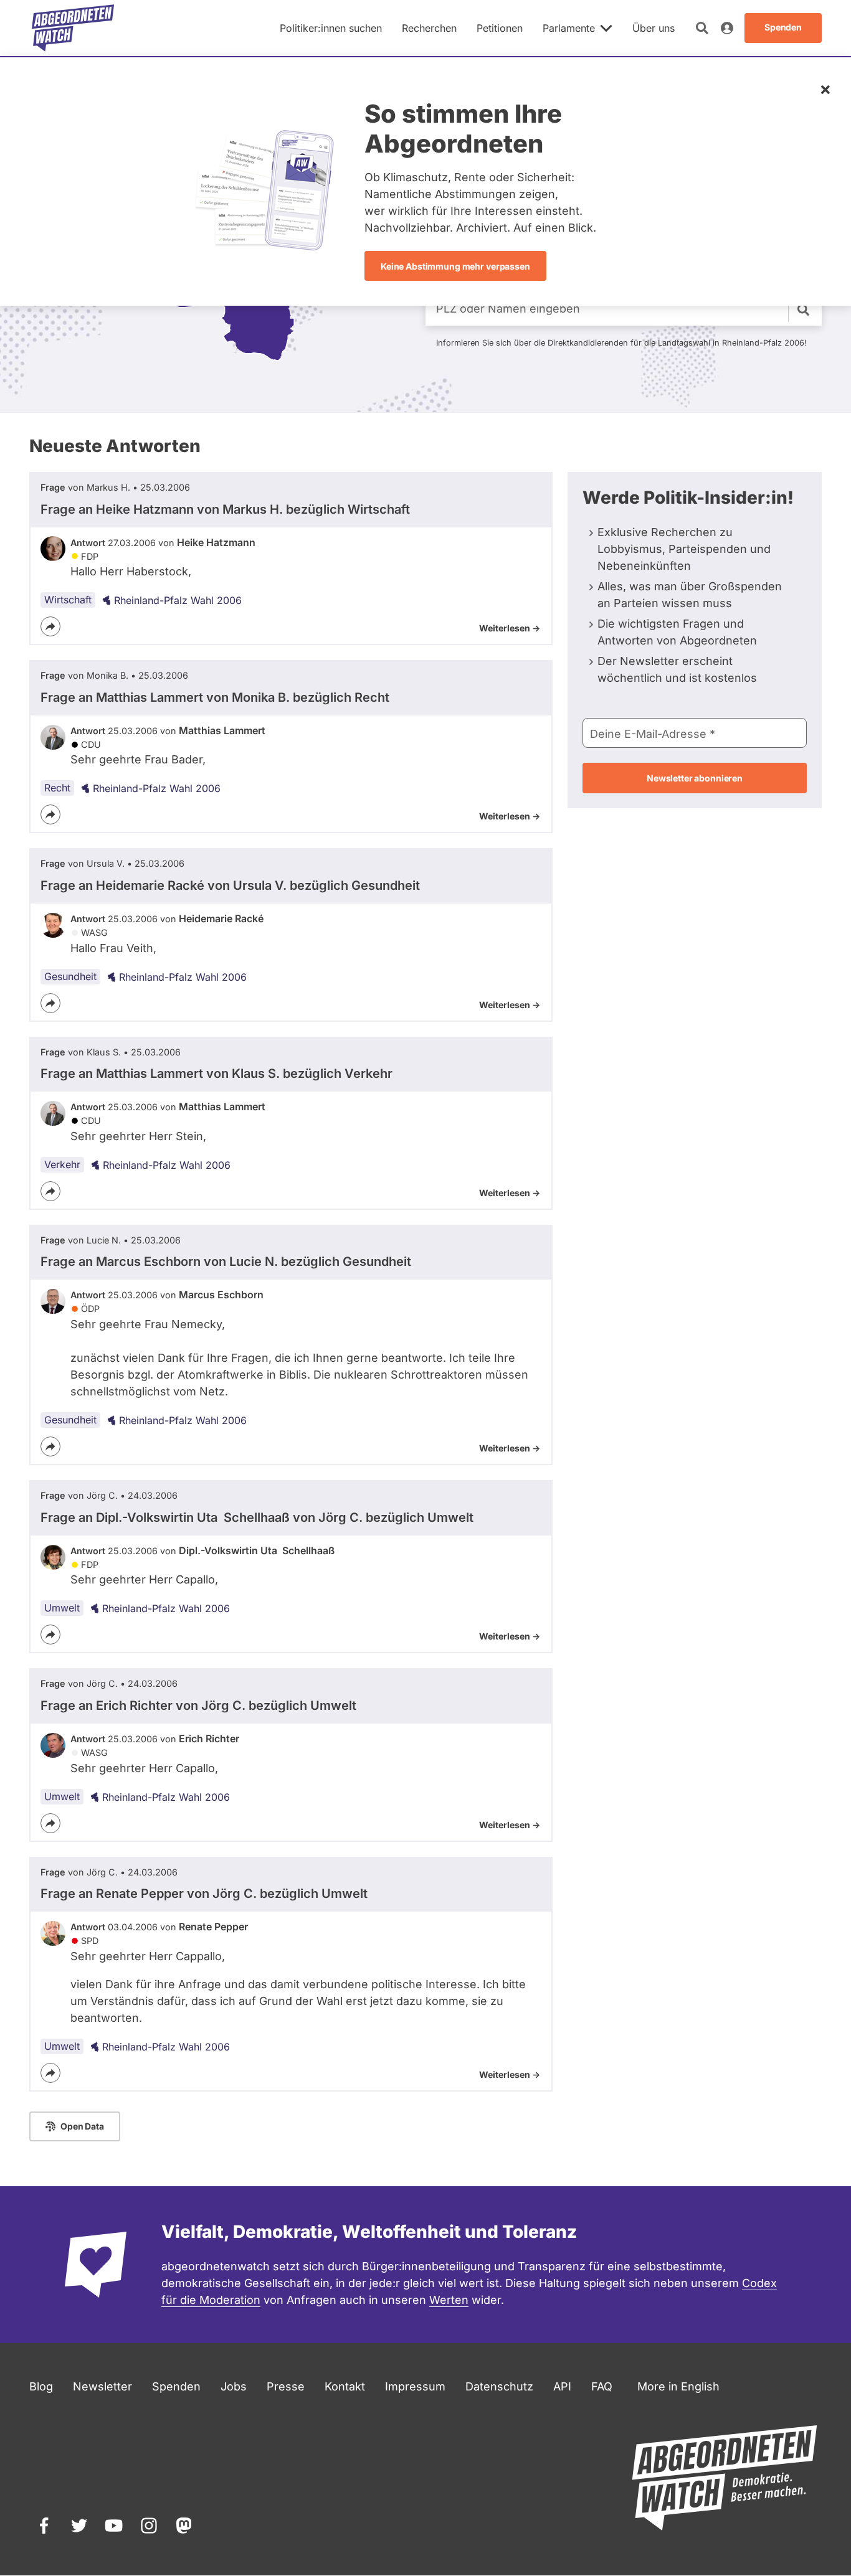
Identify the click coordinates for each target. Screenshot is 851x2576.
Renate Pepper (213, 1927)
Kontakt (345, 2386)
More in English (678, 2386)
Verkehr (62, 1164)
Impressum (415, 2386)
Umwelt (62, 1608)
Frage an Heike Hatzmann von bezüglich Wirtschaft (225, 509)
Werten (449, 2300)
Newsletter (102, 2386)
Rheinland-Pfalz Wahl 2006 (178, 600)
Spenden (176, 2386)
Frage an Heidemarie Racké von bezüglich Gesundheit (230, 885)
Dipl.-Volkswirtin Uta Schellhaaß (257, 1550)
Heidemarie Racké (221, 918)
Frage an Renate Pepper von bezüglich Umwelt (204, 1894)
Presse (286, 2386)
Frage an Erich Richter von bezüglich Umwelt (198, 1706)
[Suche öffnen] (702, 28)
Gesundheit (70, 976)
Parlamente (569, 28)
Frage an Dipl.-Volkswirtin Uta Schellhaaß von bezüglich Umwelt (257, 1517)
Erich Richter (209, 1739)
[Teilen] (50, 626)
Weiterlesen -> (510, 628)
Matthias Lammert (222, 730)
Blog (41, 2386)
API (562, 2386)
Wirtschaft (68, 600)
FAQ (602, 2386)
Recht (57, 788)
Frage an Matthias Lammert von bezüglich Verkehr (216, 1073)
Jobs (234, 2386)
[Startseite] (73, 28)
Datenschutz (499, 2386)
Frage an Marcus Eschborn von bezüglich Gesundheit (226, 1262)
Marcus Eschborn (221, 1295)
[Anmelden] (727, 28)
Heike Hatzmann (216, 542)
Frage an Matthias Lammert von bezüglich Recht (215, 697)
